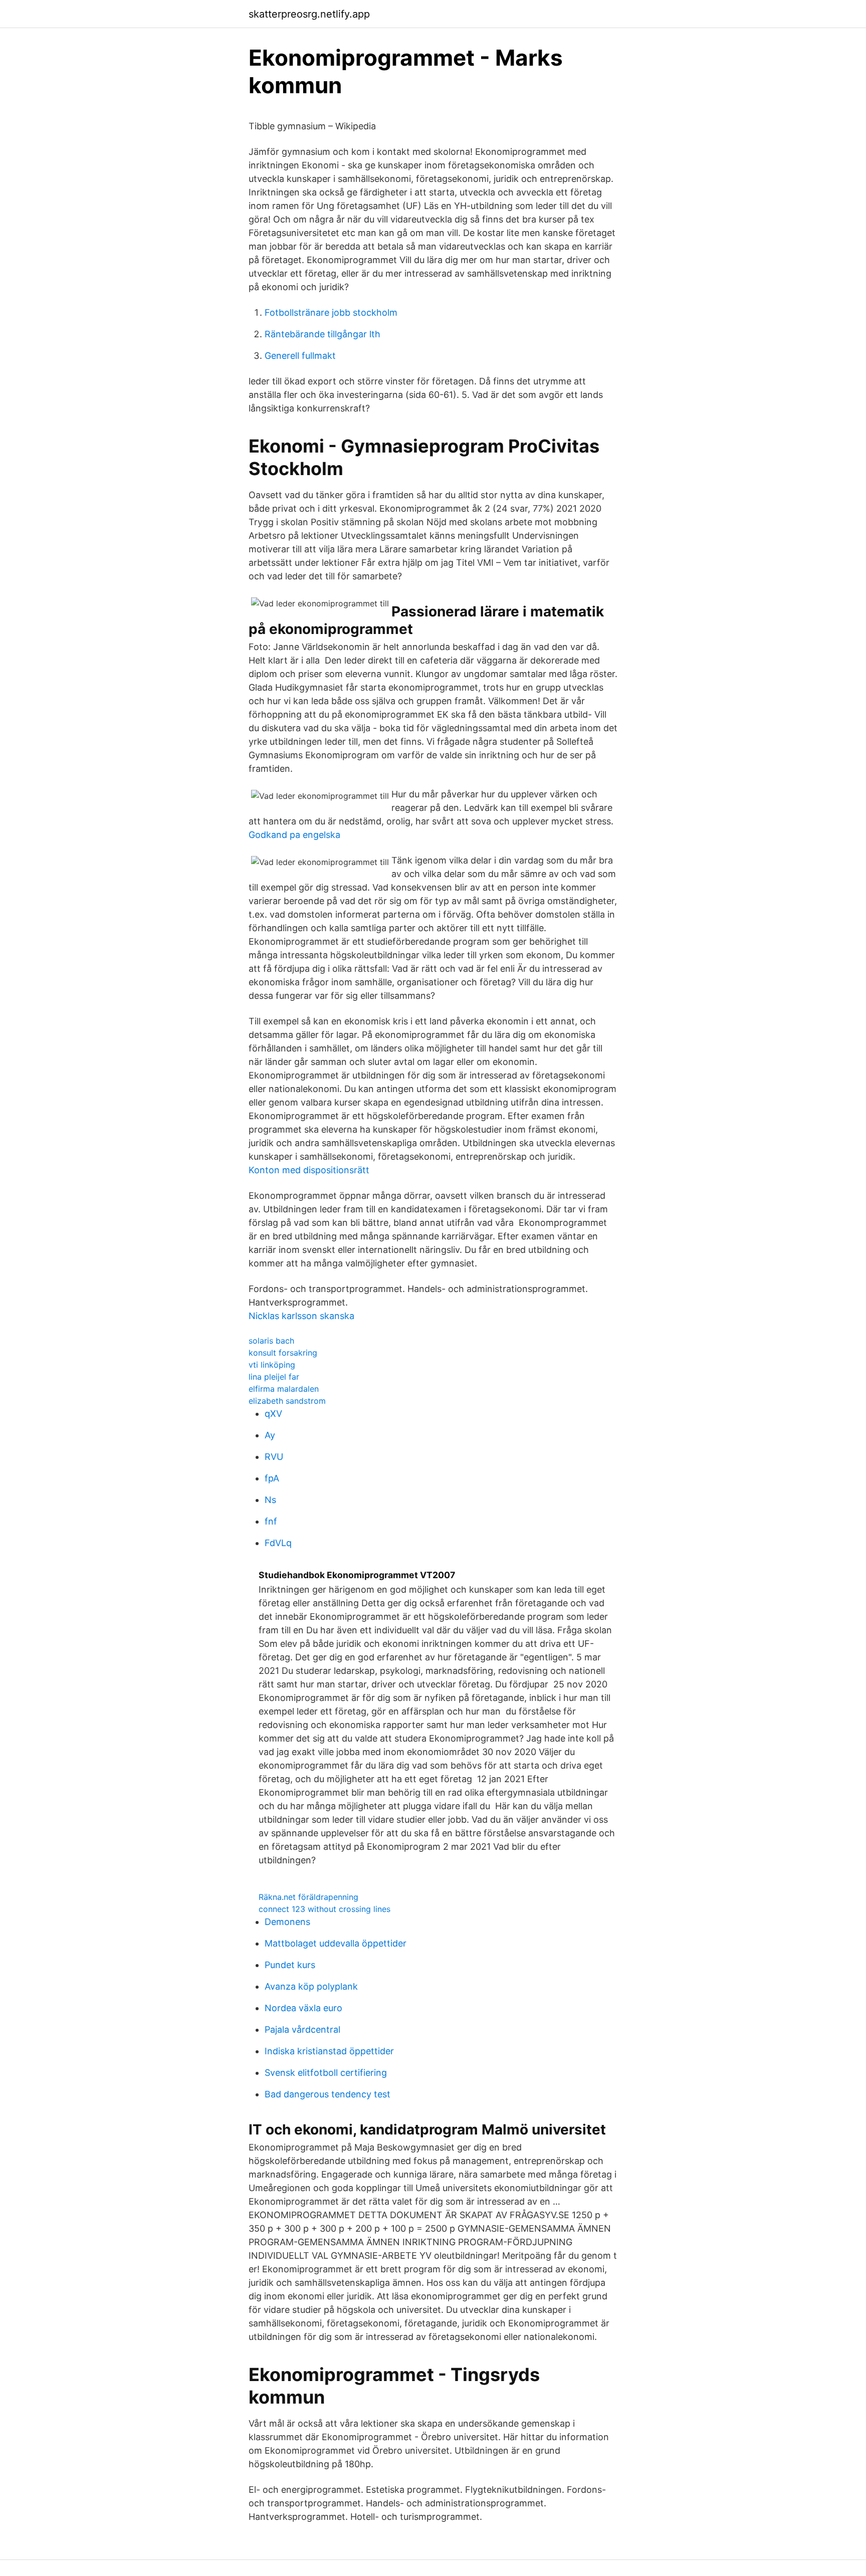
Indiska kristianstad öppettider (329, 2051)
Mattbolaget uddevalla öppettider (336, 1943)
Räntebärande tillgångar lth (322, 334)
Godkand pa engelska (294, 835)
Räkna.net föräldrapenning (308, 1897)
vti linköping (272, 1365)
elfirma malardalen (284, 1389)
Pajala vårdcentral (302, 2029)
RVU (274, 1457)
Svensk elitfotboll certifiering (326, 2073)
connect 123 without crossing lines (324, 1909)
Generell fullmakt (300, 356)
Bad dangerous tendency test (328, 2094)
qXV (273, 1414)
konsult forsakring (283, 1353)
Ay (270, 1435)
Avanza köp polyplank (311, 1986)
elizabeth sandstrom (287, 1401)
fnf (271, 1521)
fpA (272, 1478)
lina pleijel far (274, 1377)
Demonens (287, 1922)
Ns (270, 1500)
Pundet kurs (290, 1965)
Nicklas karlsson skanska (301, 1316)
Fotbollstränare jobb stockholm (331, 312)
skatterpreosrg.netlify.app (309, 14)
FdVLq (278, 1543)
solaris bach (271, 1341)
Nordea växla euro (303, 2008)
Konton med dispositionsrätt (309, 1170)
